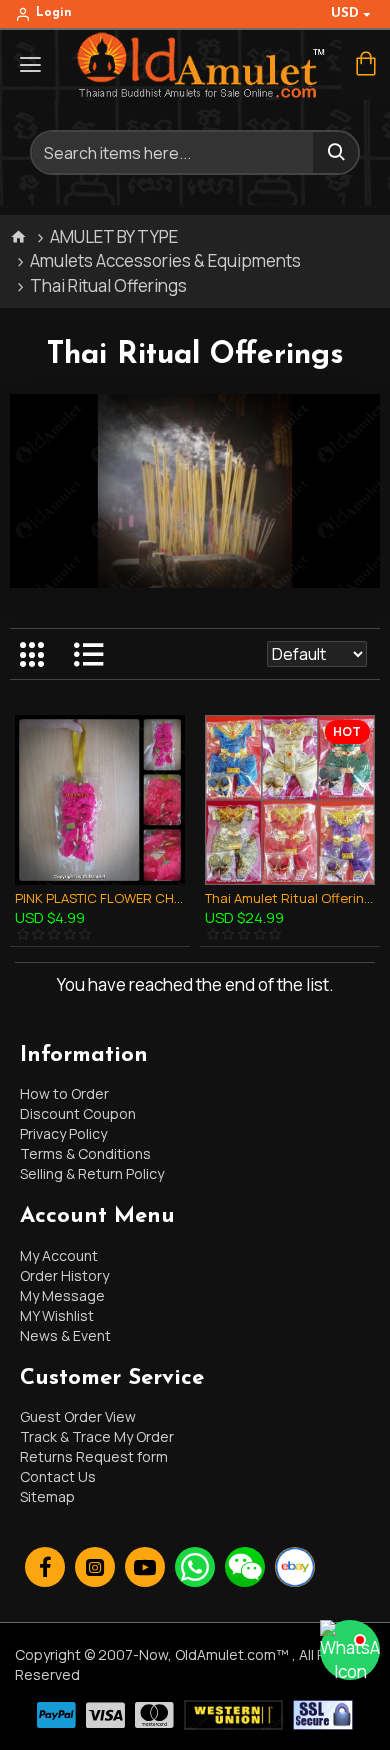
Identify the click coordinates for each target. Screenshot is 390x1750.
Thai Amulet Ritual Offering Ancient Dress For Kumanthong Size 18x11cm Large (290, 898)
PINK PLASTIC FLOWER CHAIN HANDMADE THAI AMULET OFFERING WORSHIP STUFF (100, 898)
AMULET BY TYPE (114, 236)
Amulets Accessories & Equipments (165, 260)
